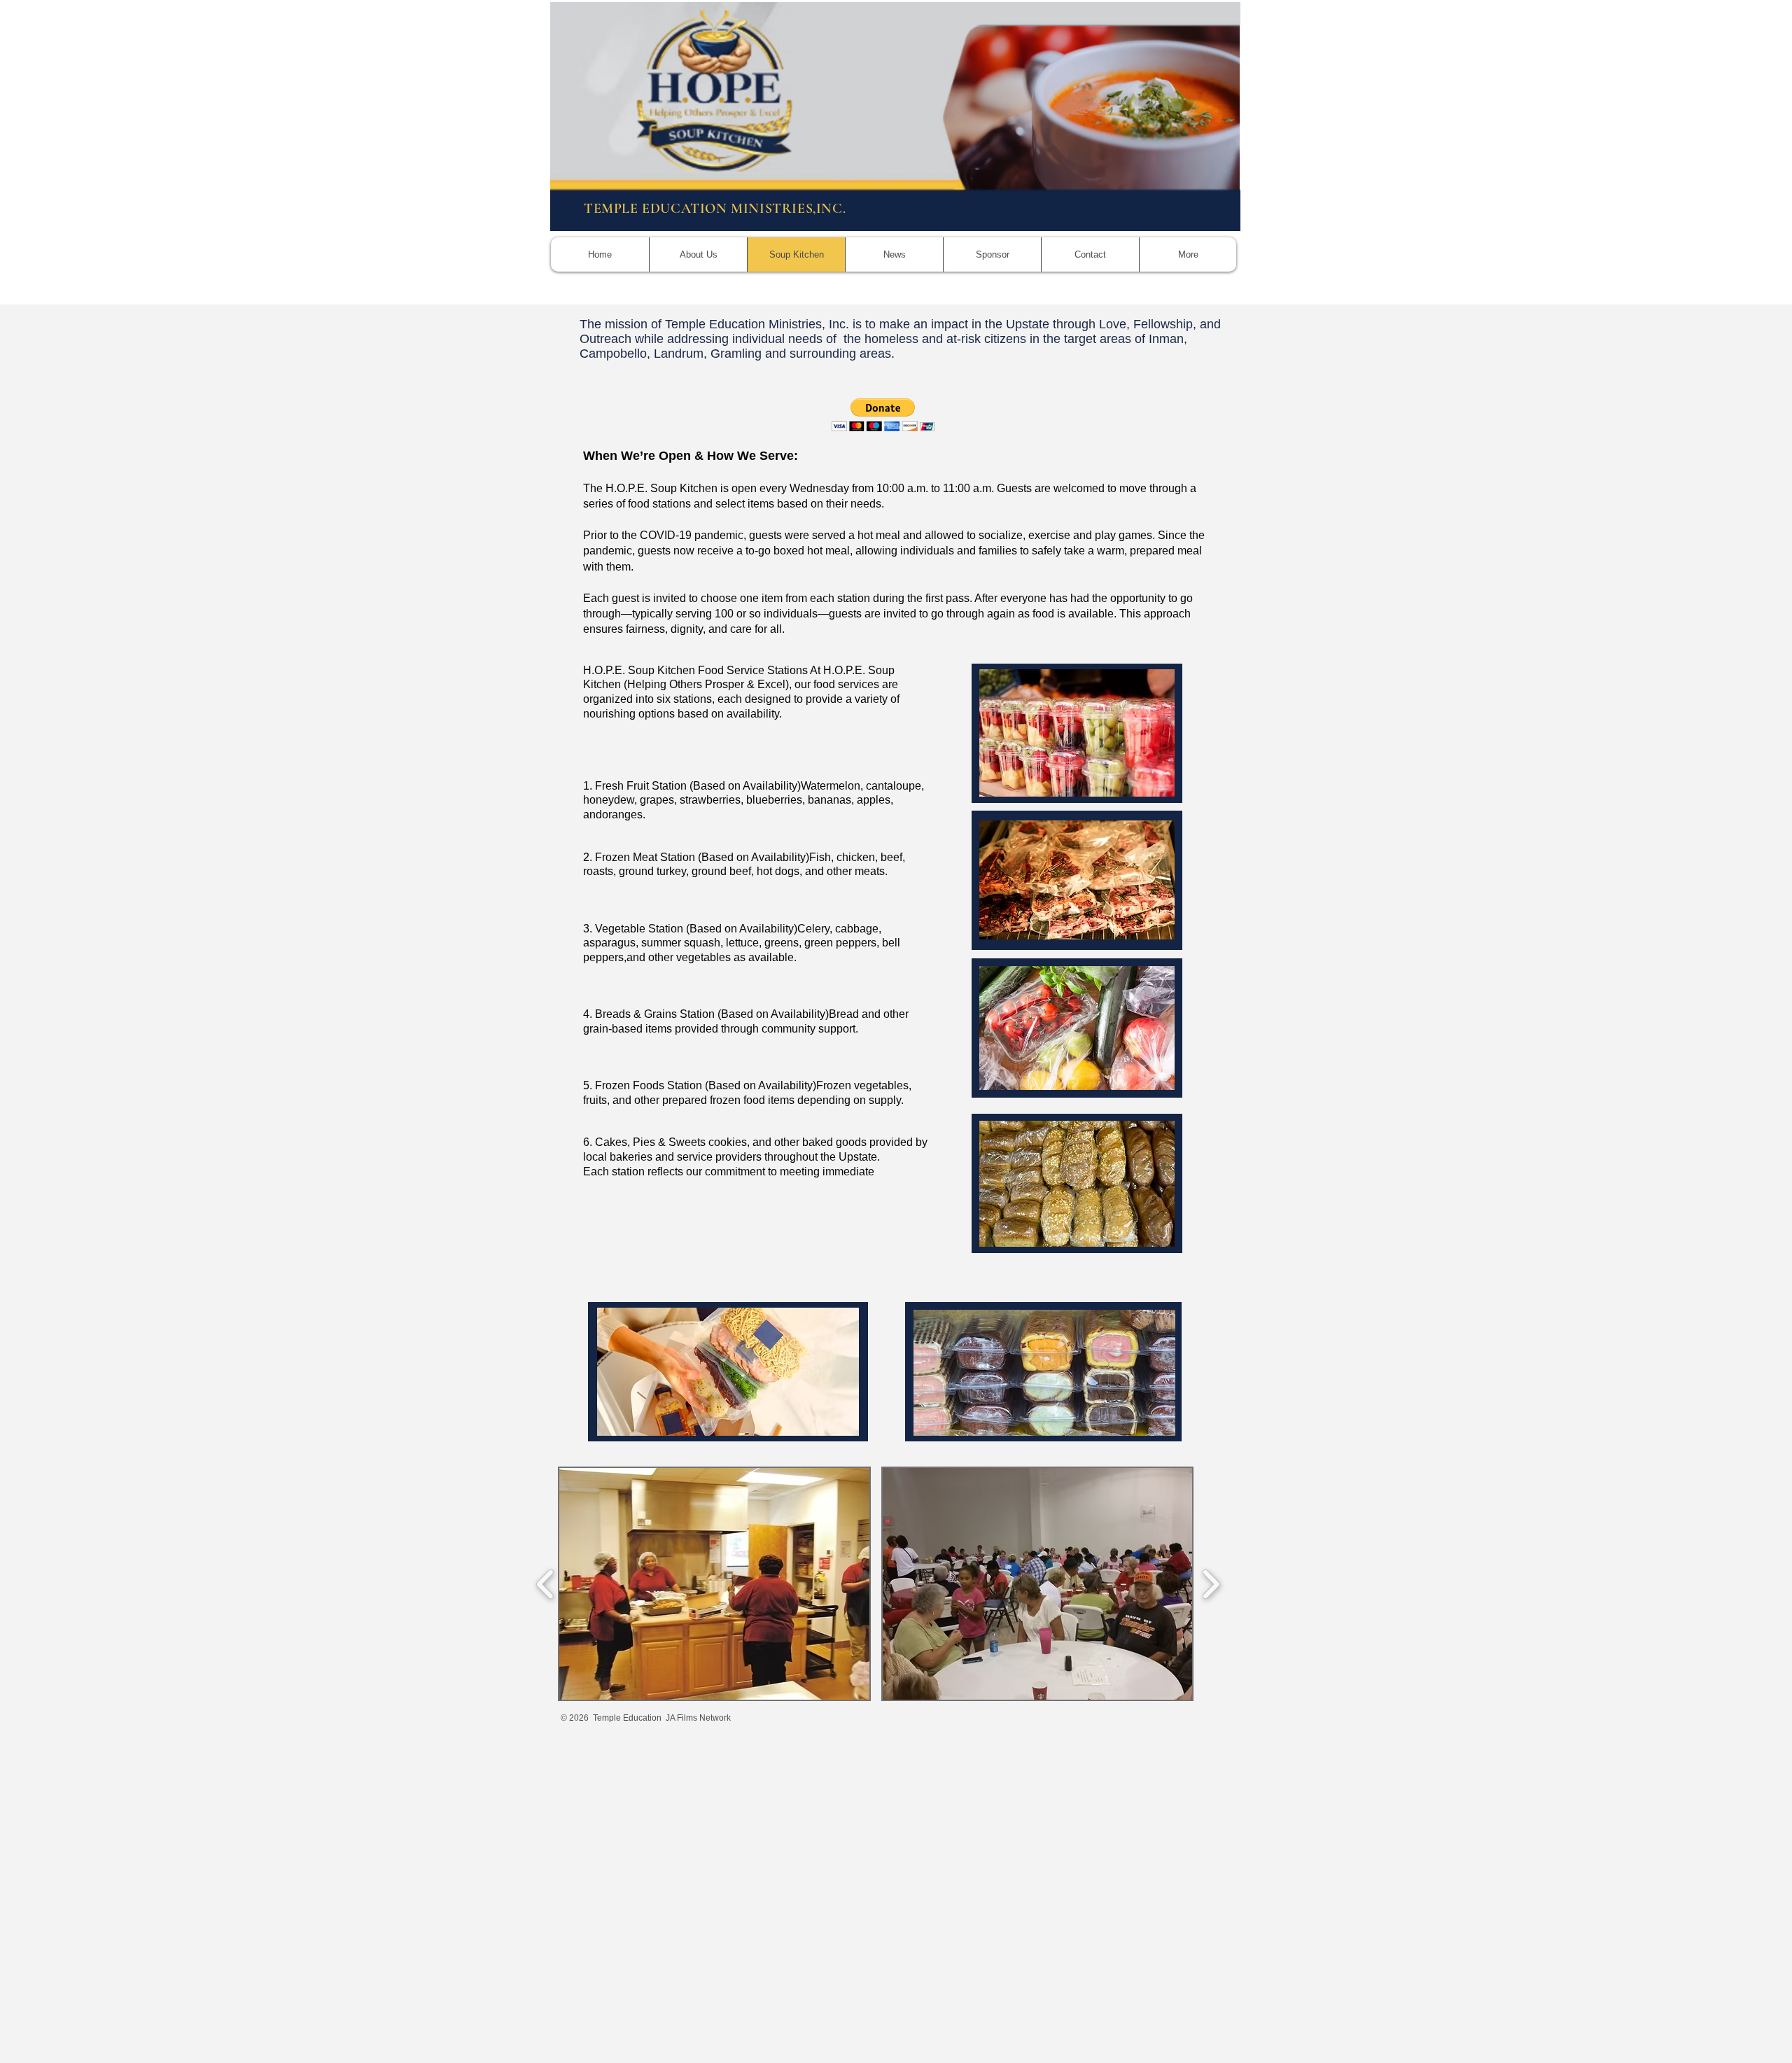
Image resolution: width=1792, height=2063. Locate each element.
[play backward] (546, 1584)
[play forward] (1211, 1584)
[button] (883, 415)
